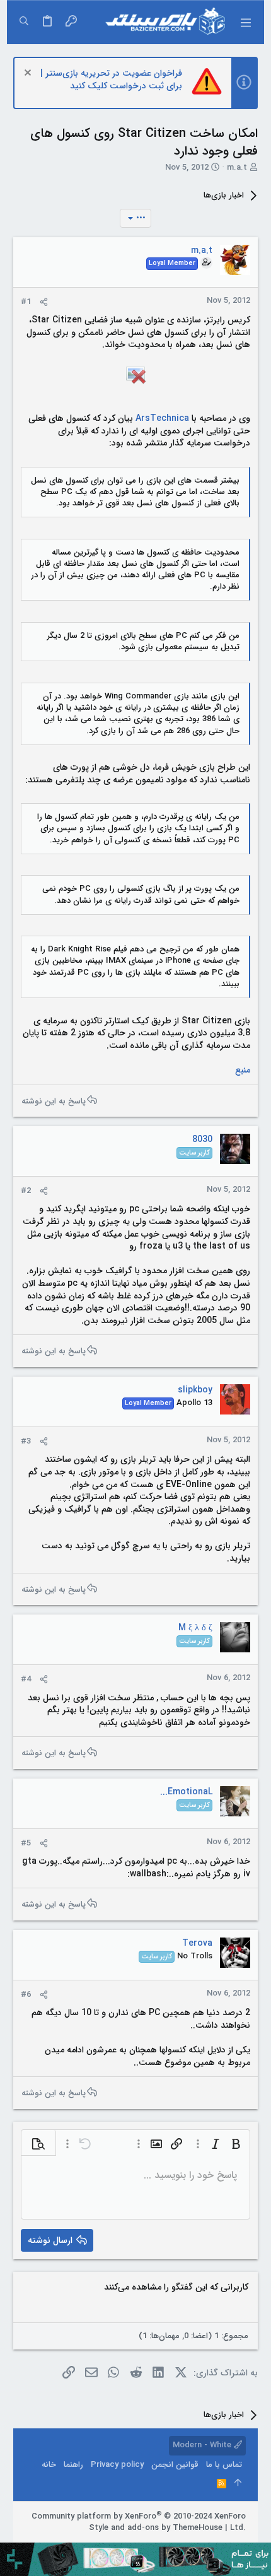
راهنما (73, 2465)
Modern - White (203, 2445)
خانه (49, 2465)
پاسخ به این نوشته (54, 1101)
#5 (26, 1843)
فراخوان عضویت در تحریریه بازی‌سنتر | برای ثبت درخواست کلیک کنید (111, 79)
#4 (26, 1679)
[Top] (238, 2484)
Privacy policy (117, 2465)
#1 (26, 302)
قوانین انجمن (175, 2465)
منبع (243, 1070)
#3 (26, 1441)
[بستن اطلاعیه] (29, 74)
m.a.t (237, 168)
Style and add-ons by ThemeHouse (156, 2528)
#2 (26, 1191)
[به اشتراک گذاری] (44, 302)
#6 (26, 1995)
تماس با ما (224, 2465)
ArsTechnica (162, 418)
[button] (245, 22)
